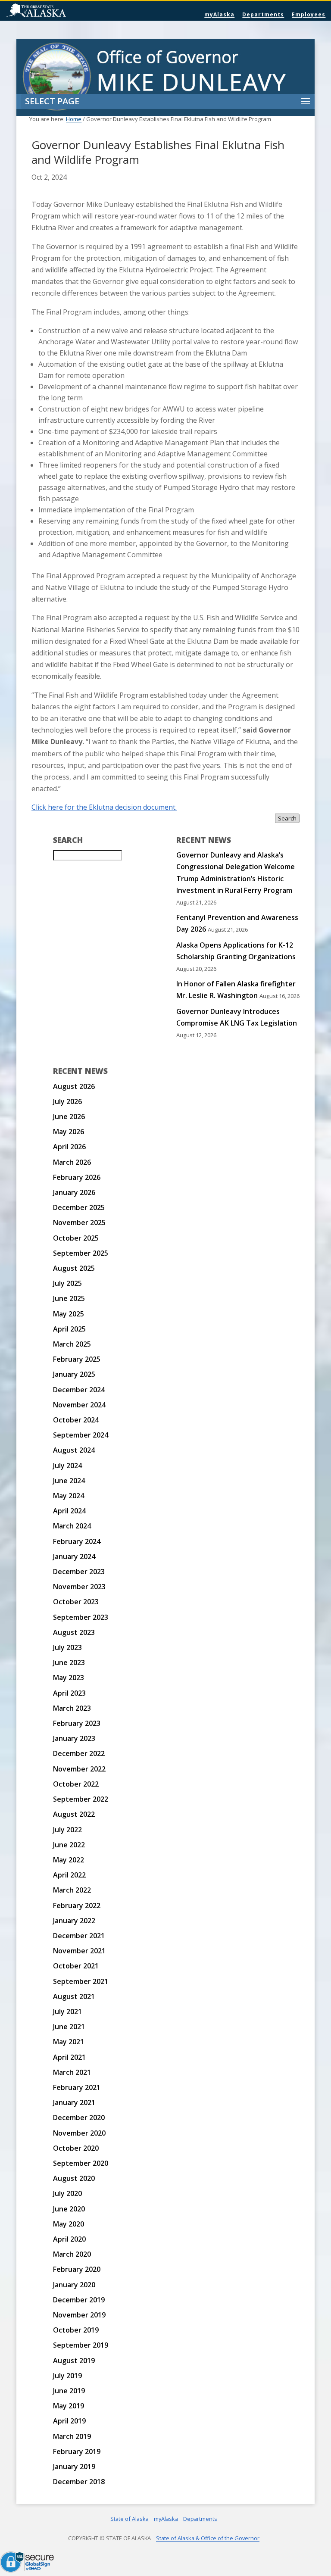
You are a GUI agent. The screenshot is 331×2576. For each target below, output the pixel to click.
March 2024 (72, 1526)
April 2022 (69, 1875)
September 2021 (81, 1981)
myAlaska (219, 14)
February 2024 (77, 1541)
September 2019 (81, 2345)
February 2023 (77, 1723)
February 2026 (77, 1177)
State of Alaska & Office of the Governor (208, 2538)
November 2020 (79, 2133)
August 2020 (74, 2178)
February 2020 (77, 2269)
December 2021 (79, 1936)
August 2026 (74, 1086)
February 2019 (77, 2451)
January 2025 (74, 1374)
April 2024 (69, 1511)
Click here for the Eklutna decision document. (104, 807)
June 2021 (69, 2027)
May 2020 (69, 2224)
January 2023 (74, 1738)
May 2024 (69, 1496)
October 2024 (76, 1420)
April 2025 (69, 1329)
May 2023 (69, 1678)
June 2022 (69, 1845)
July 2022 (67, 1830)
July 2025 (67, 1283)
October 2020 (76, 2148)
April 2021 (69, 2057)
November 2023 (79, 1587)
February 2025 (77, 1359)
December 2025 (79, 1207)
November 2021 (79, 1951)
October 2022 (76, 1784)
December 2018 (79, 2482)
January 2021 (74, 2102)
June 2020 (69, 2209)
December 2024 (79, 1390)
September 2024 (81, 1435)
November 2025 (79, 1223)
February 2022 (77, 1905)
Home (74, 119)
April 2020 (69, 2239)
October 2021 (76, 1966)
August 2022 (74, 1814)
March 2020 (72, 2254)
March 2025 (72, 1344)
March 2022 (72, 1890)
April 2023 (69, 1693)
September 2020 (81, 2163)
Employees (309, 14)
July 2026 (67, 1101)
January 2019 (74, 2467)
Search (287, 818)
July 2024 (67, 1466)
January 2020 (74, 2285)
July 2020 (67, 2193)
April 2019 (69, 2421)
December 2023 (79, 1572)
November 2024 (79, 1405)
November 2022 (79, 1769)
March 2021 (72, 2072)
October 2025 (76, 1238)
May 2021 (69, 2042)
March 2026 (72, 1162)
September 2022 (81, 1799)
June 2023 (69, 1662)
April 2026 (69, 1147)
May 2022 (69, 1860)
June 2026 (69, 1116)
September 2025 (81, 1253)
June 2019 (69, 2391)
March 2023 (72, 1708)
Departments (263, 14)
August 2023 (74, 1632)
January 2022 (74, 1921)
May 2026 (69, 1132)
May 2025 (69, 1314)
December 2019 (79, 2300)
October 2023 (76, 1602)
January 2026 (74, 1192)
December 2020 (79, 2118)
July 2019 (67, 2376)
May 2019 (69, 2406)
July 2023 (67, 1647)
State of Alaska (58, 11)
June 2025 (69, 1298)
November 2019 (79, 2315)
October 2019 (76, 2330)
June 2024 (69, 1481)
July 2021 (67, 2012)
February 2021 (77, 2087)
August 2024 (74, 1450)
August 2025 (74, 1268)
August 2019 (74, 2361)
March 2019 (72, 2436)
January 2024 (74, 1556)
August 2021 (74, 1996)
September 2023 (81, 1617)
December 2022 (79, 1753)
